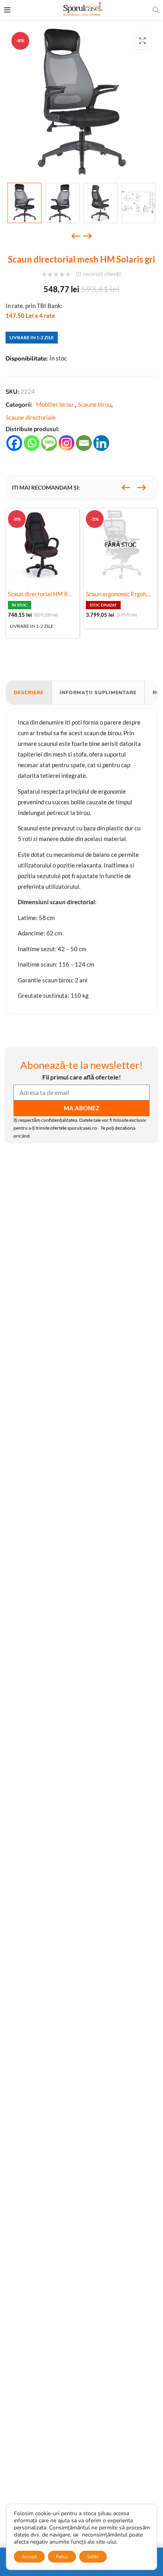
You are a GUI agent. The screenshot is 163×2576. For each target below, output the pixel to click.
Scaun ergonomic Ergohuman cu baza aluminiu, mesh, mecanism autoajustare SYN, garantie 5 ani (120, 594)
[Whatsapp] (32, 443)
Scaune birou (95, 404)
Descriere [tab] (29, 693)
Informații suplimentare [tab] (98, 693)
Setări (93, 2557)
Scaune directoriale (31, 417)
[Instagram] (66, 443)
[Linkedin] (101, 443)
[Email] (84, 443)
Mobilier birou (54, 404)
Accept (29, 2557)
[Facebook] (14, 443)
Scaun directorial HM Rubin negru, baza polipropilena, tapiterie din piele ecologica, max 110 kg (43, 594)
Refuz (62, 2557)
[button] (143, 41)
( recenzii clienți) (99, 274)
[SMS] (49, 443)
